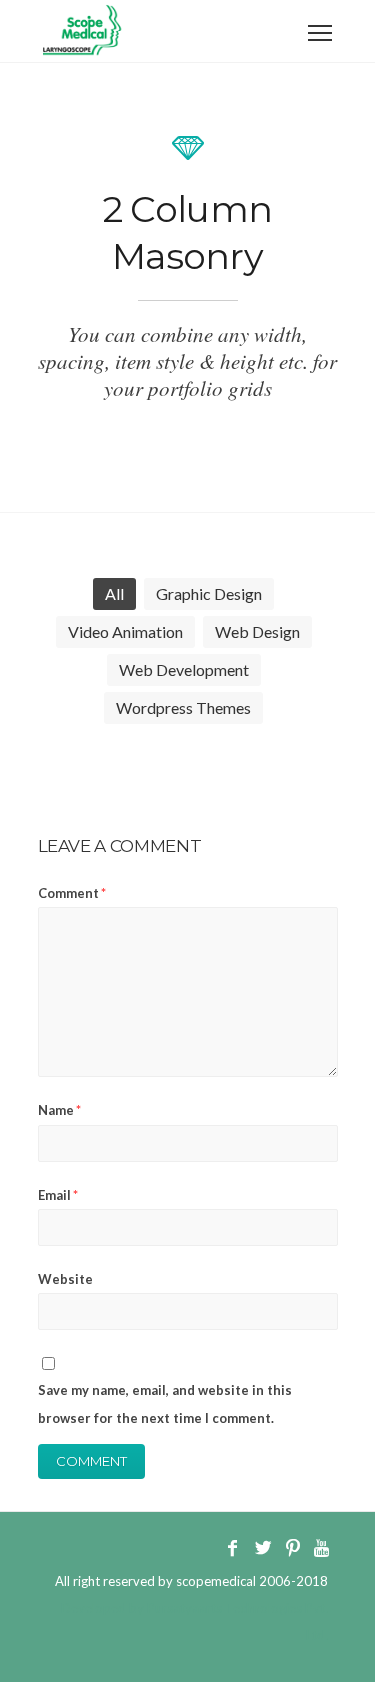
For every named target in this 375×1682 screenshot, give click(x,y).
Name (59, 1110)
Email (58, 1195)
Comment (72, 893)
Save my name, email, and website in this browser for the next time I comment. (165, 1403)
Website (65, 1279)
